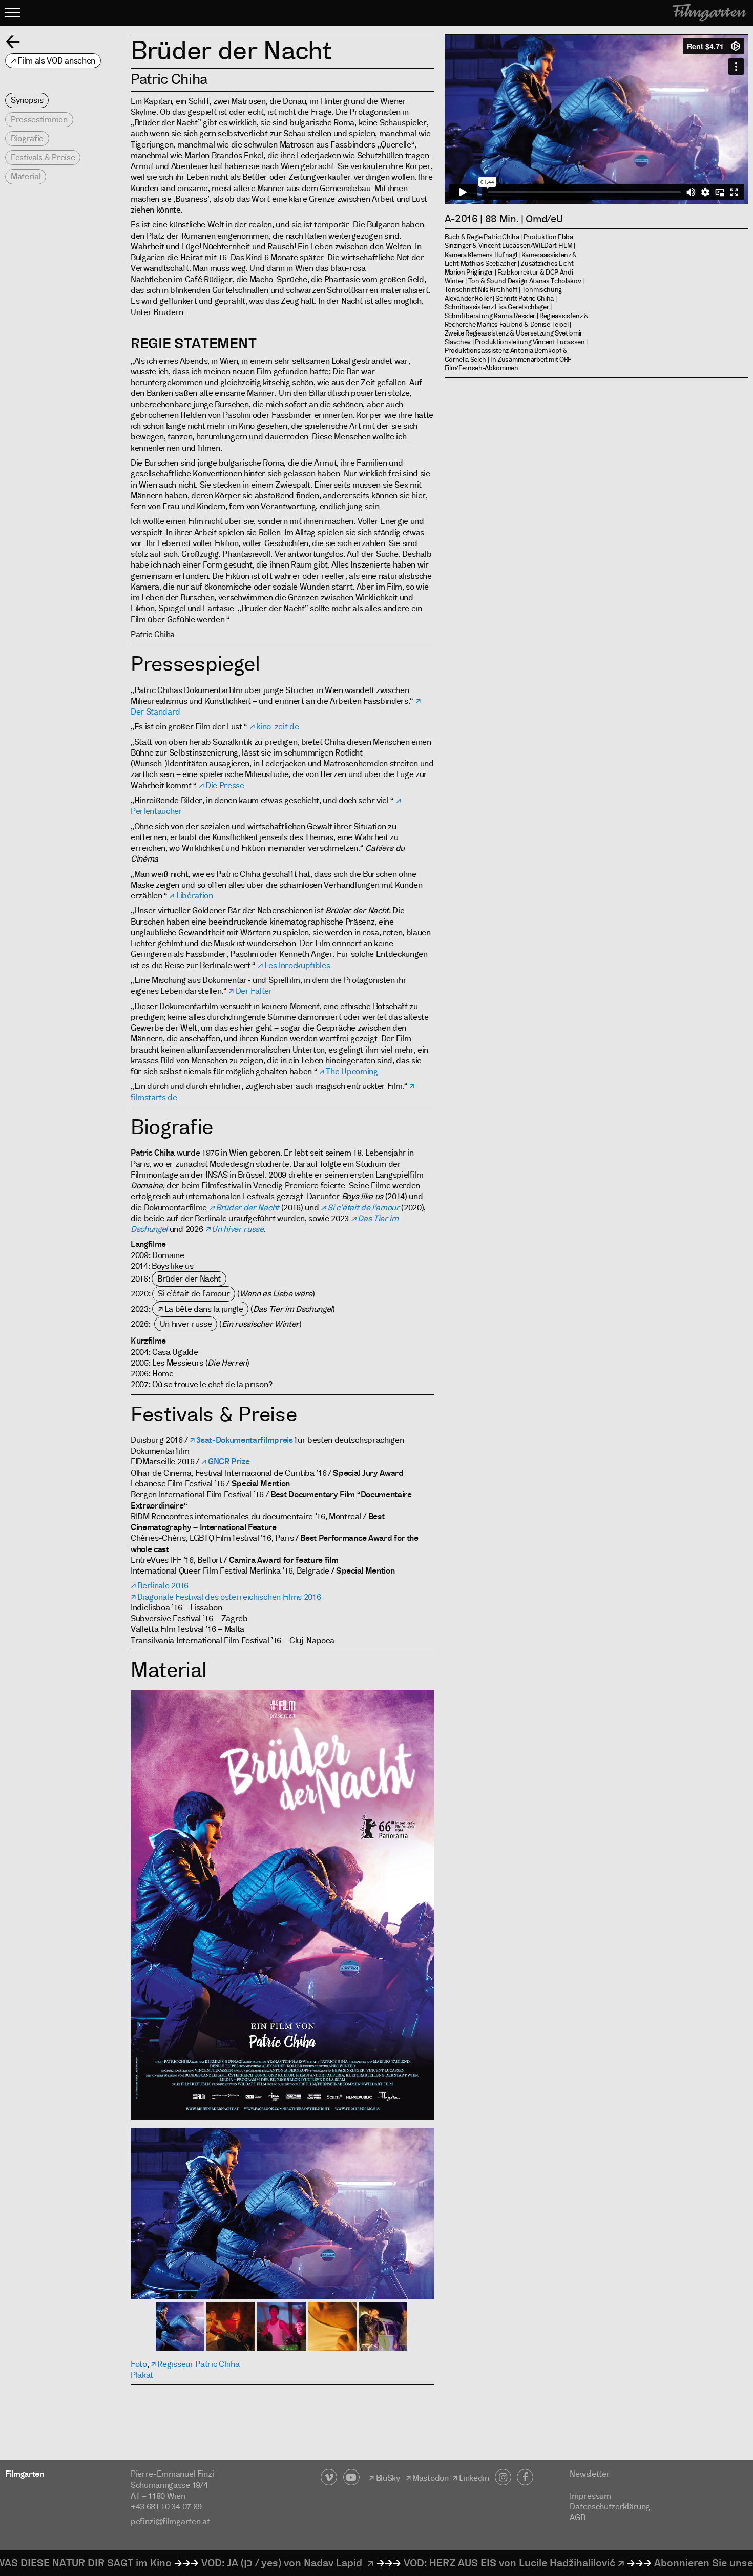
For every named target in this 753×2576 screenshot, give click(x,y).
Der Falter (254, 991)
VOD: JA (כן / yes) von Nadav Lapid (190, 2563)
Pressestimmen (39, 120)
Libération (194, 896)
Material (26, 176)
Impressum (590, 2496)
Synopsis (27, 100)
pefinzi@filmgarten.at (170, 2521)
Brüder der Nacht (247, 1208)
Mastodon (430, 2478)
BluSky (388, 2478)
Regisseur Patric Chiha (198, 2364)
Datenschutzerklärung (610, 2507)
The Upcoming (352, 1071)
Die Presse (225, 786)
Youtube (351, 2477)
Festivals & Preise (43, 158)
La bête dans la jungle (204, 1309)
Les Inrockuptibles (297, 965)
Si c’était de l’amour (363, 1208)
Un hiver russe (238, 1229)
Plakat (142, 2375)
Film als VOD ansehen (56, 61)
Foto (139, 2364)
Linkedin (476, 2478)
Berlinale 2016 (163, 1586)
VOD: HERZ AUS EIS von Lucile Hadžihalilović (416, 2563)
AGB (577, 2517)
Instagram (503, 2477)
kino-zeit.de (277, 727)
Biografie (27, 139)
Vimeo (329, 2477)
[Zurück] (13, 41)
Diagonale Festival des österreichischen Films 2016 (229, 1597)
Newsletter (590, 2474)
